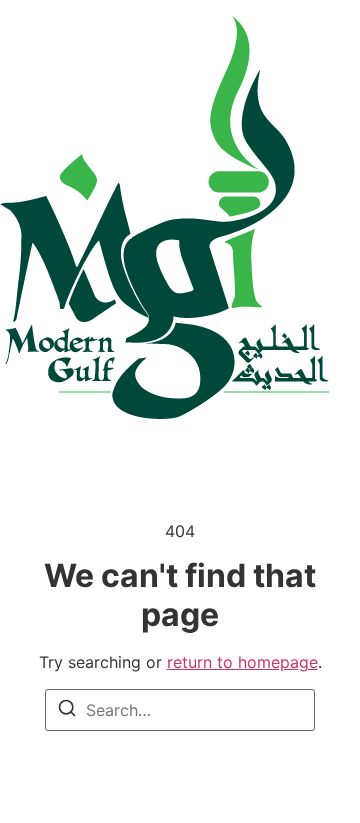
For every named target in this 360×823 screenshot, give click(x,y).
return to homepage (242, 662)
